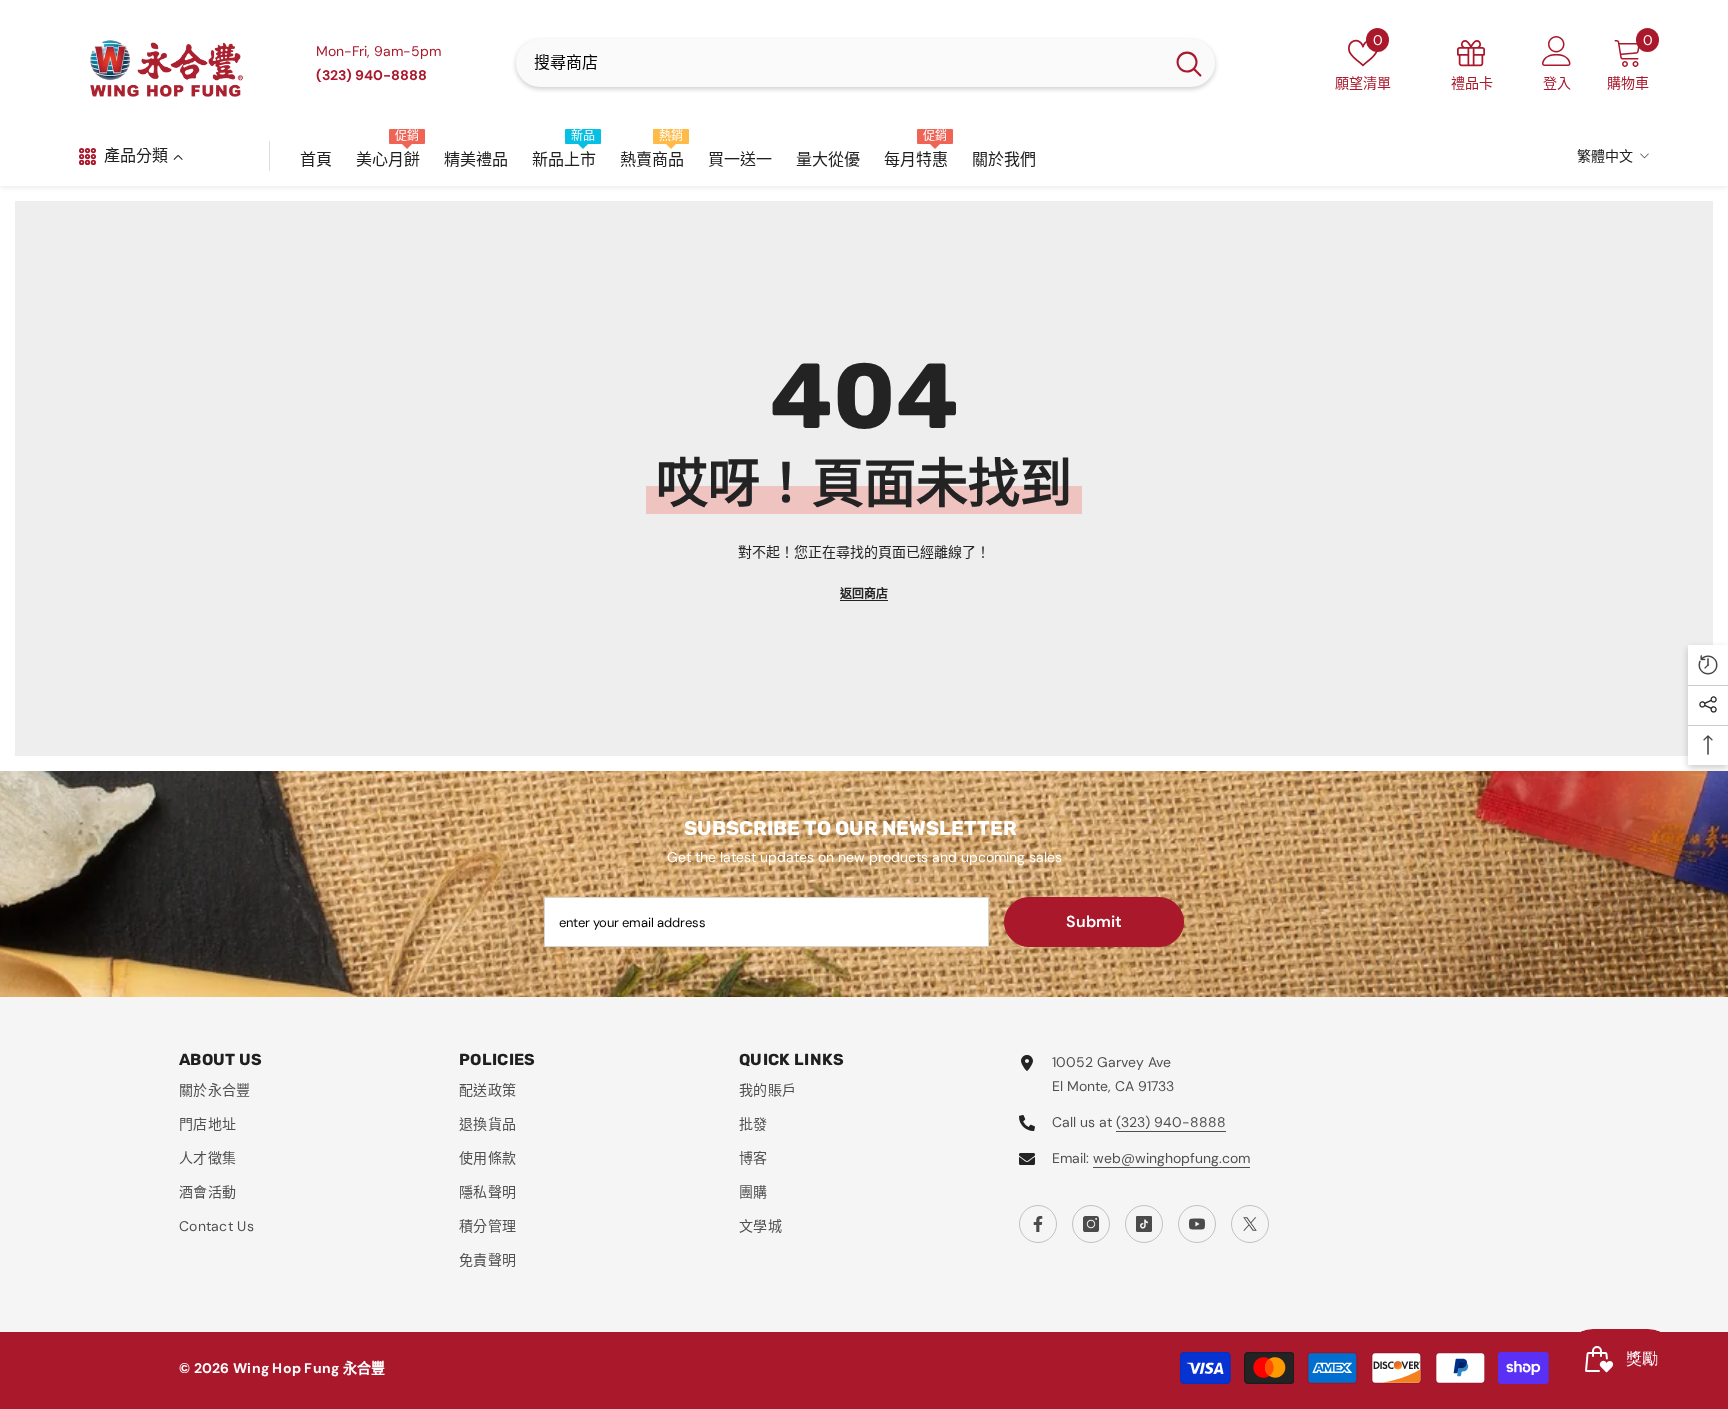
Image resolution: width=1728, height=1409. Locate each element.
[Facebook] (1038, 1224)
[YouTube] (1197, 1224)
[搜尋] (865, 63)
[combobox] (839, 63)
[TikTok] (1144, 1224)
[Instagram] (1091, 1224)
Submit (1094, 921)
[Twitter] (1250, 1224)
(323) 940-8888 (1171, 1122)
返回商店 (864, 594)
